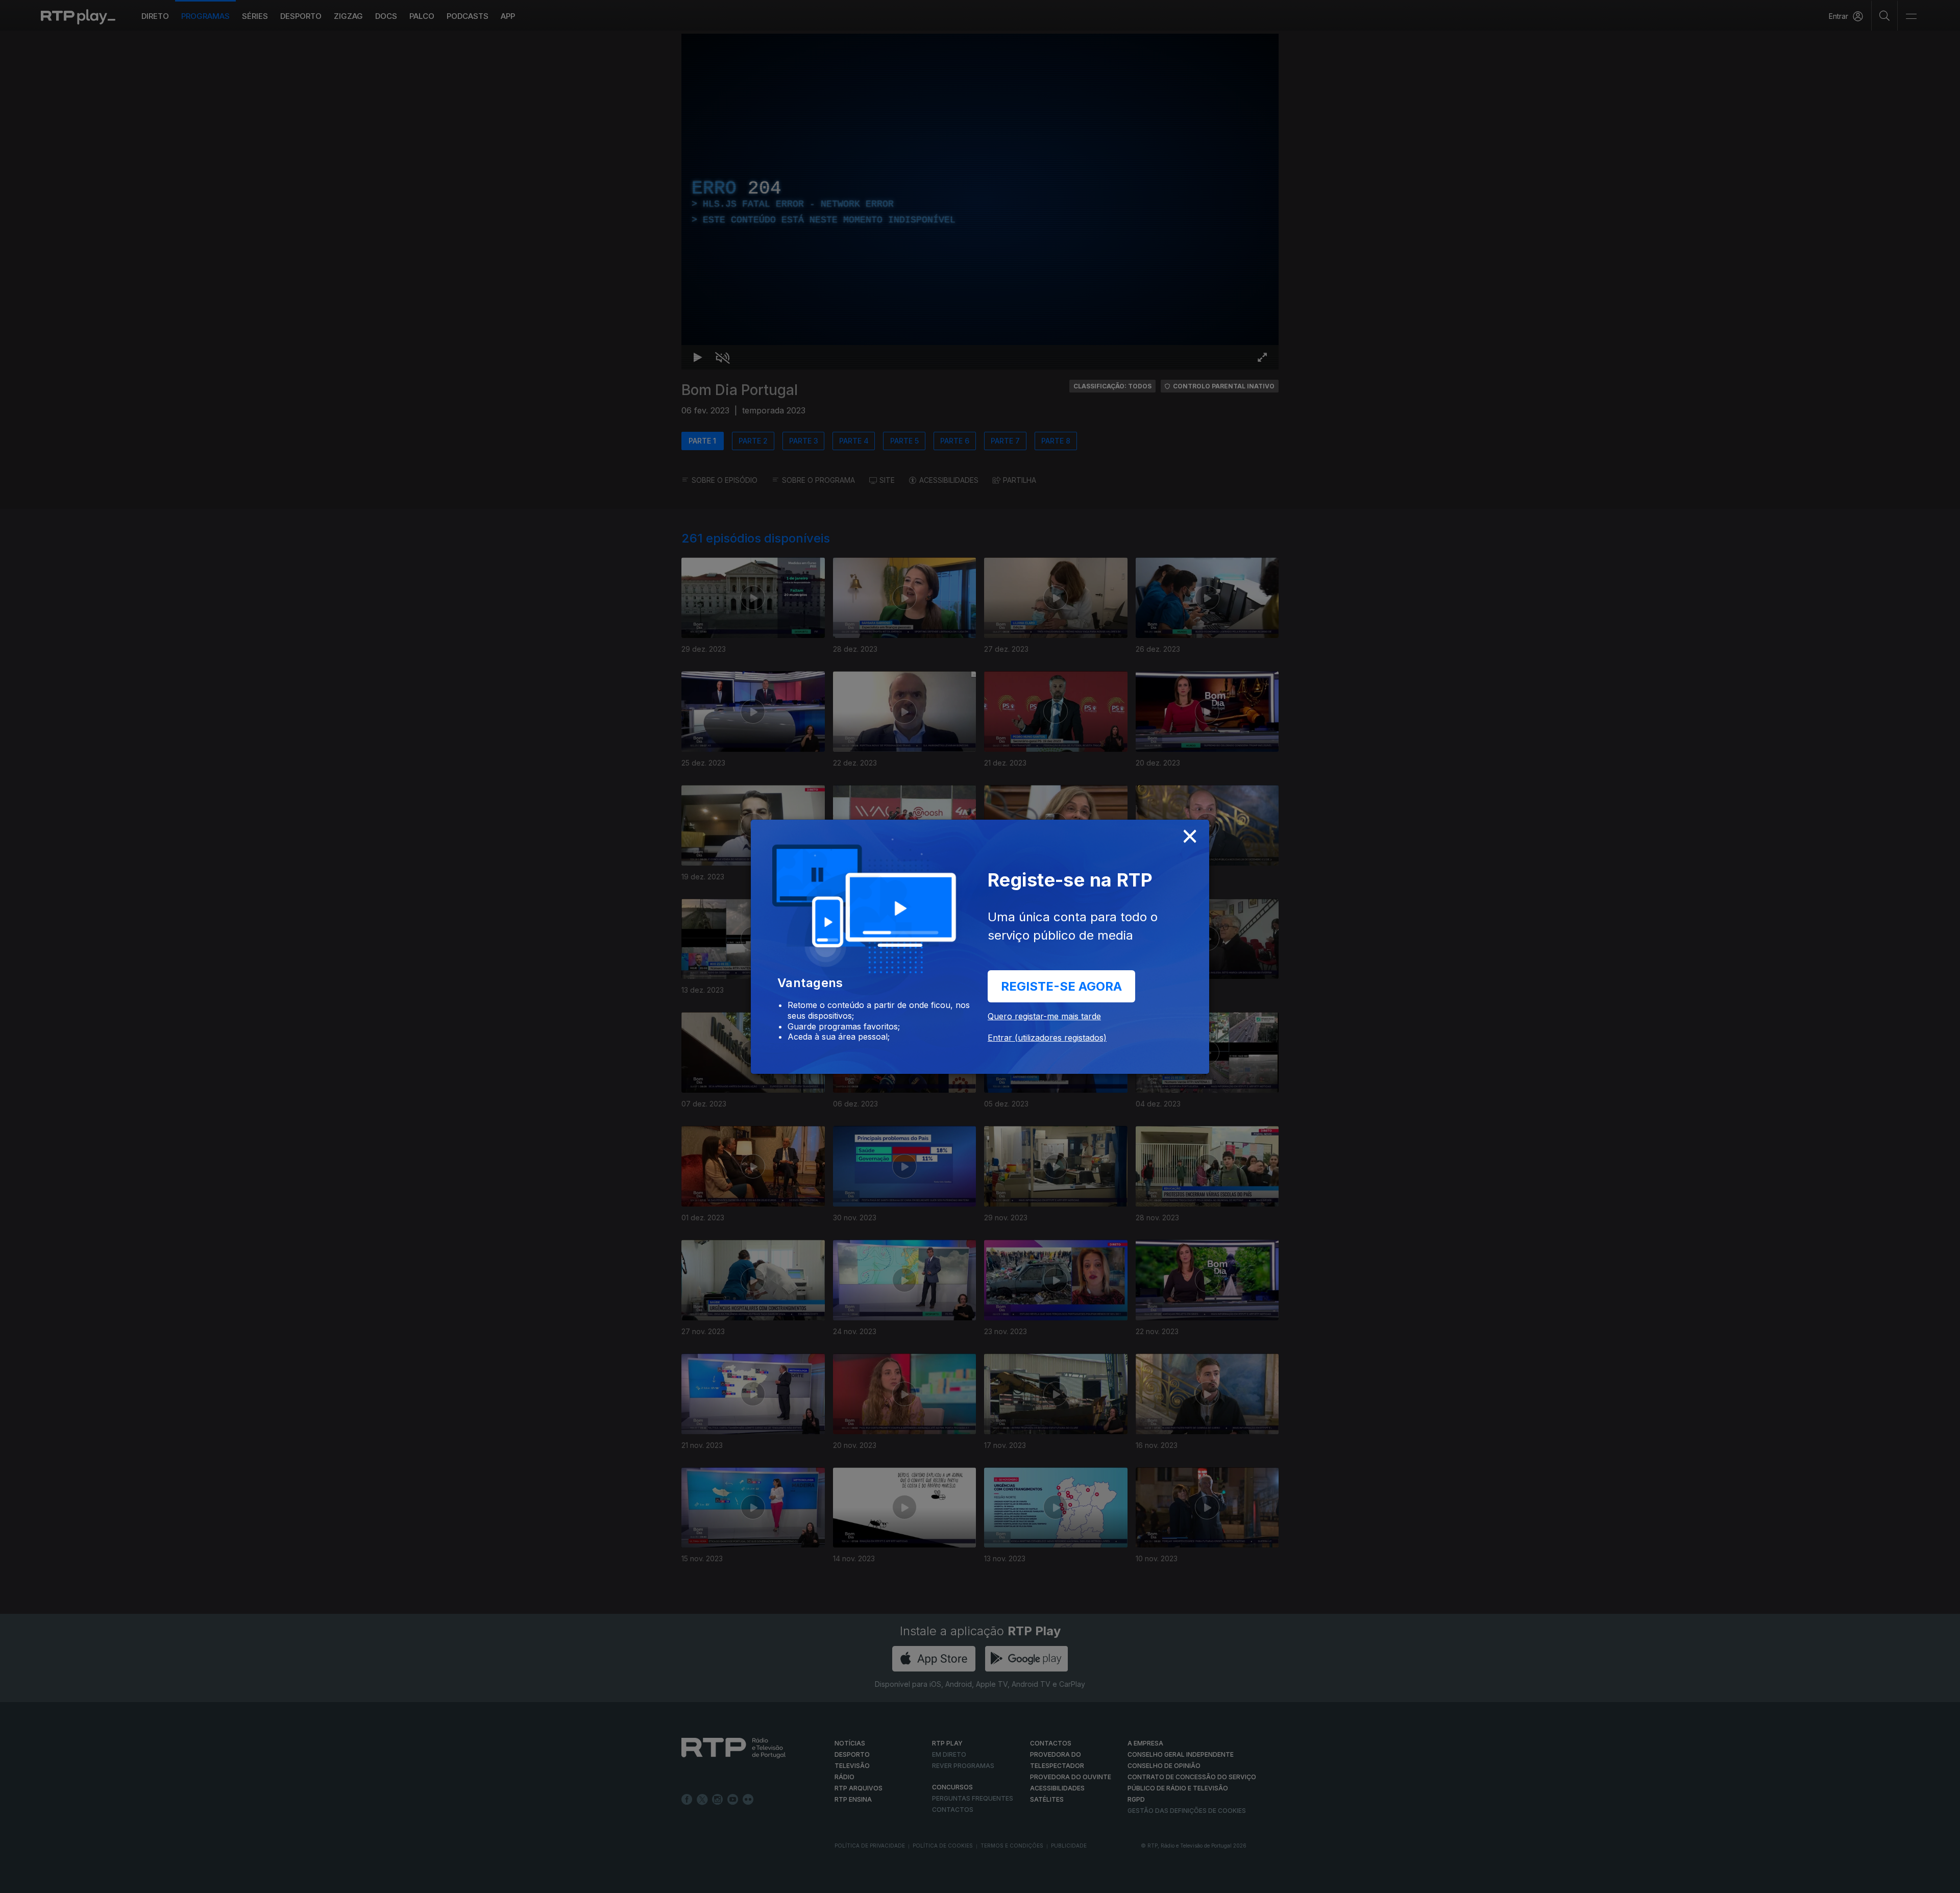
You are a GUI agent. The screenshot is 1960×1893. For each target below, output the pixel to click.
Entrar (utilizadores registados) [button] (1047, 1038)
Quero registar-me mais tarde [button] (1044, 1016)
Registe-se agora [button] (1061, 986)
